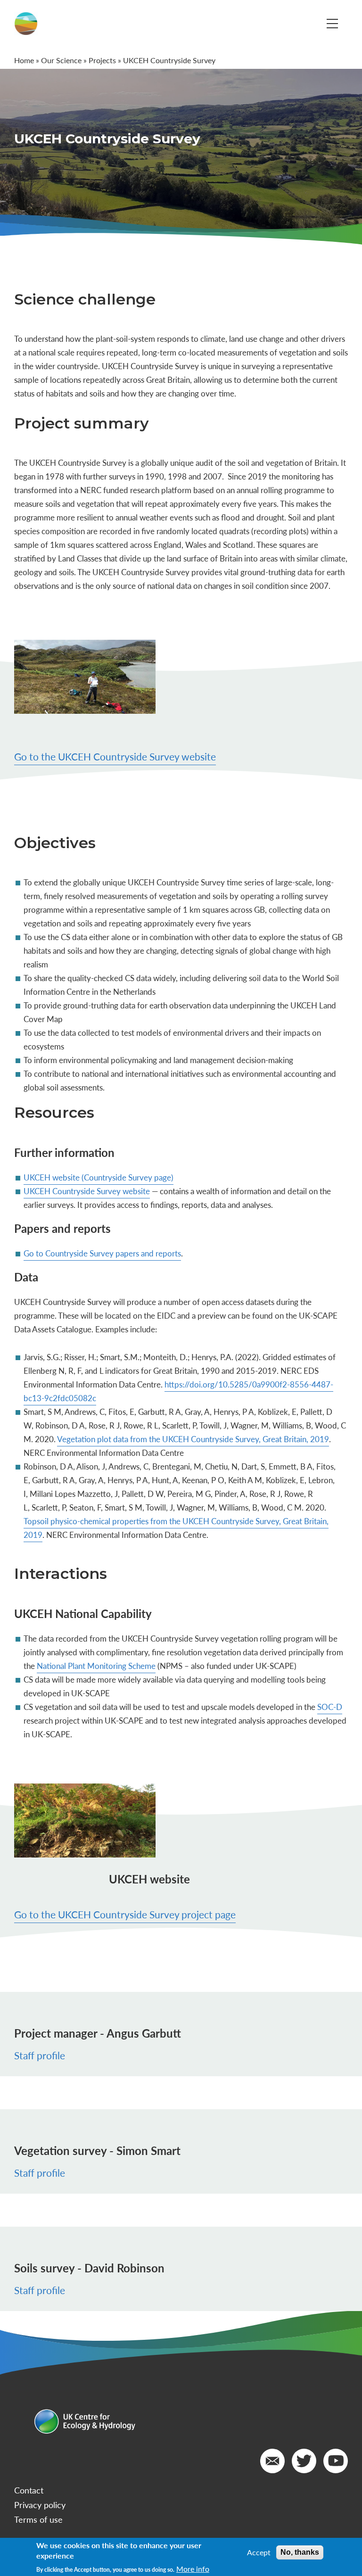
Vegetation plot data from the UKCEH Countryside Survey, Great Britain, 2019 (193, 1439)
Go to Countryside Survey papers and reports (102, 1253)
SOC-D (330, 1707)
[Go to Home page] (26, 24)
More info (193, 2569)
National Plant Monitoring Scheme (96, 1666)
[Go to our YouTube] (336, 2461)
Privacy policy (40, 2505)
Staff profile (40, 2055)
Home (24, 60)
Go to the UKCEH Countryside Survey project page (125, 1914)
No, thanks (300, 2552)
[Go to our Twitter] (304, 2461)
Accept (259, 2552)
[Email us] (272, 2461)
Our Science (61, 60)
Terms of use (38, 2519)
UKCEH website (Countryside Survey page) (99, 1177)
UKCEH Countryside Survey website (87, 1191)
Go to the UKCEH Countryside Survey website (115, 756)
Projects (102, 60)
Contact (29, 2490)
